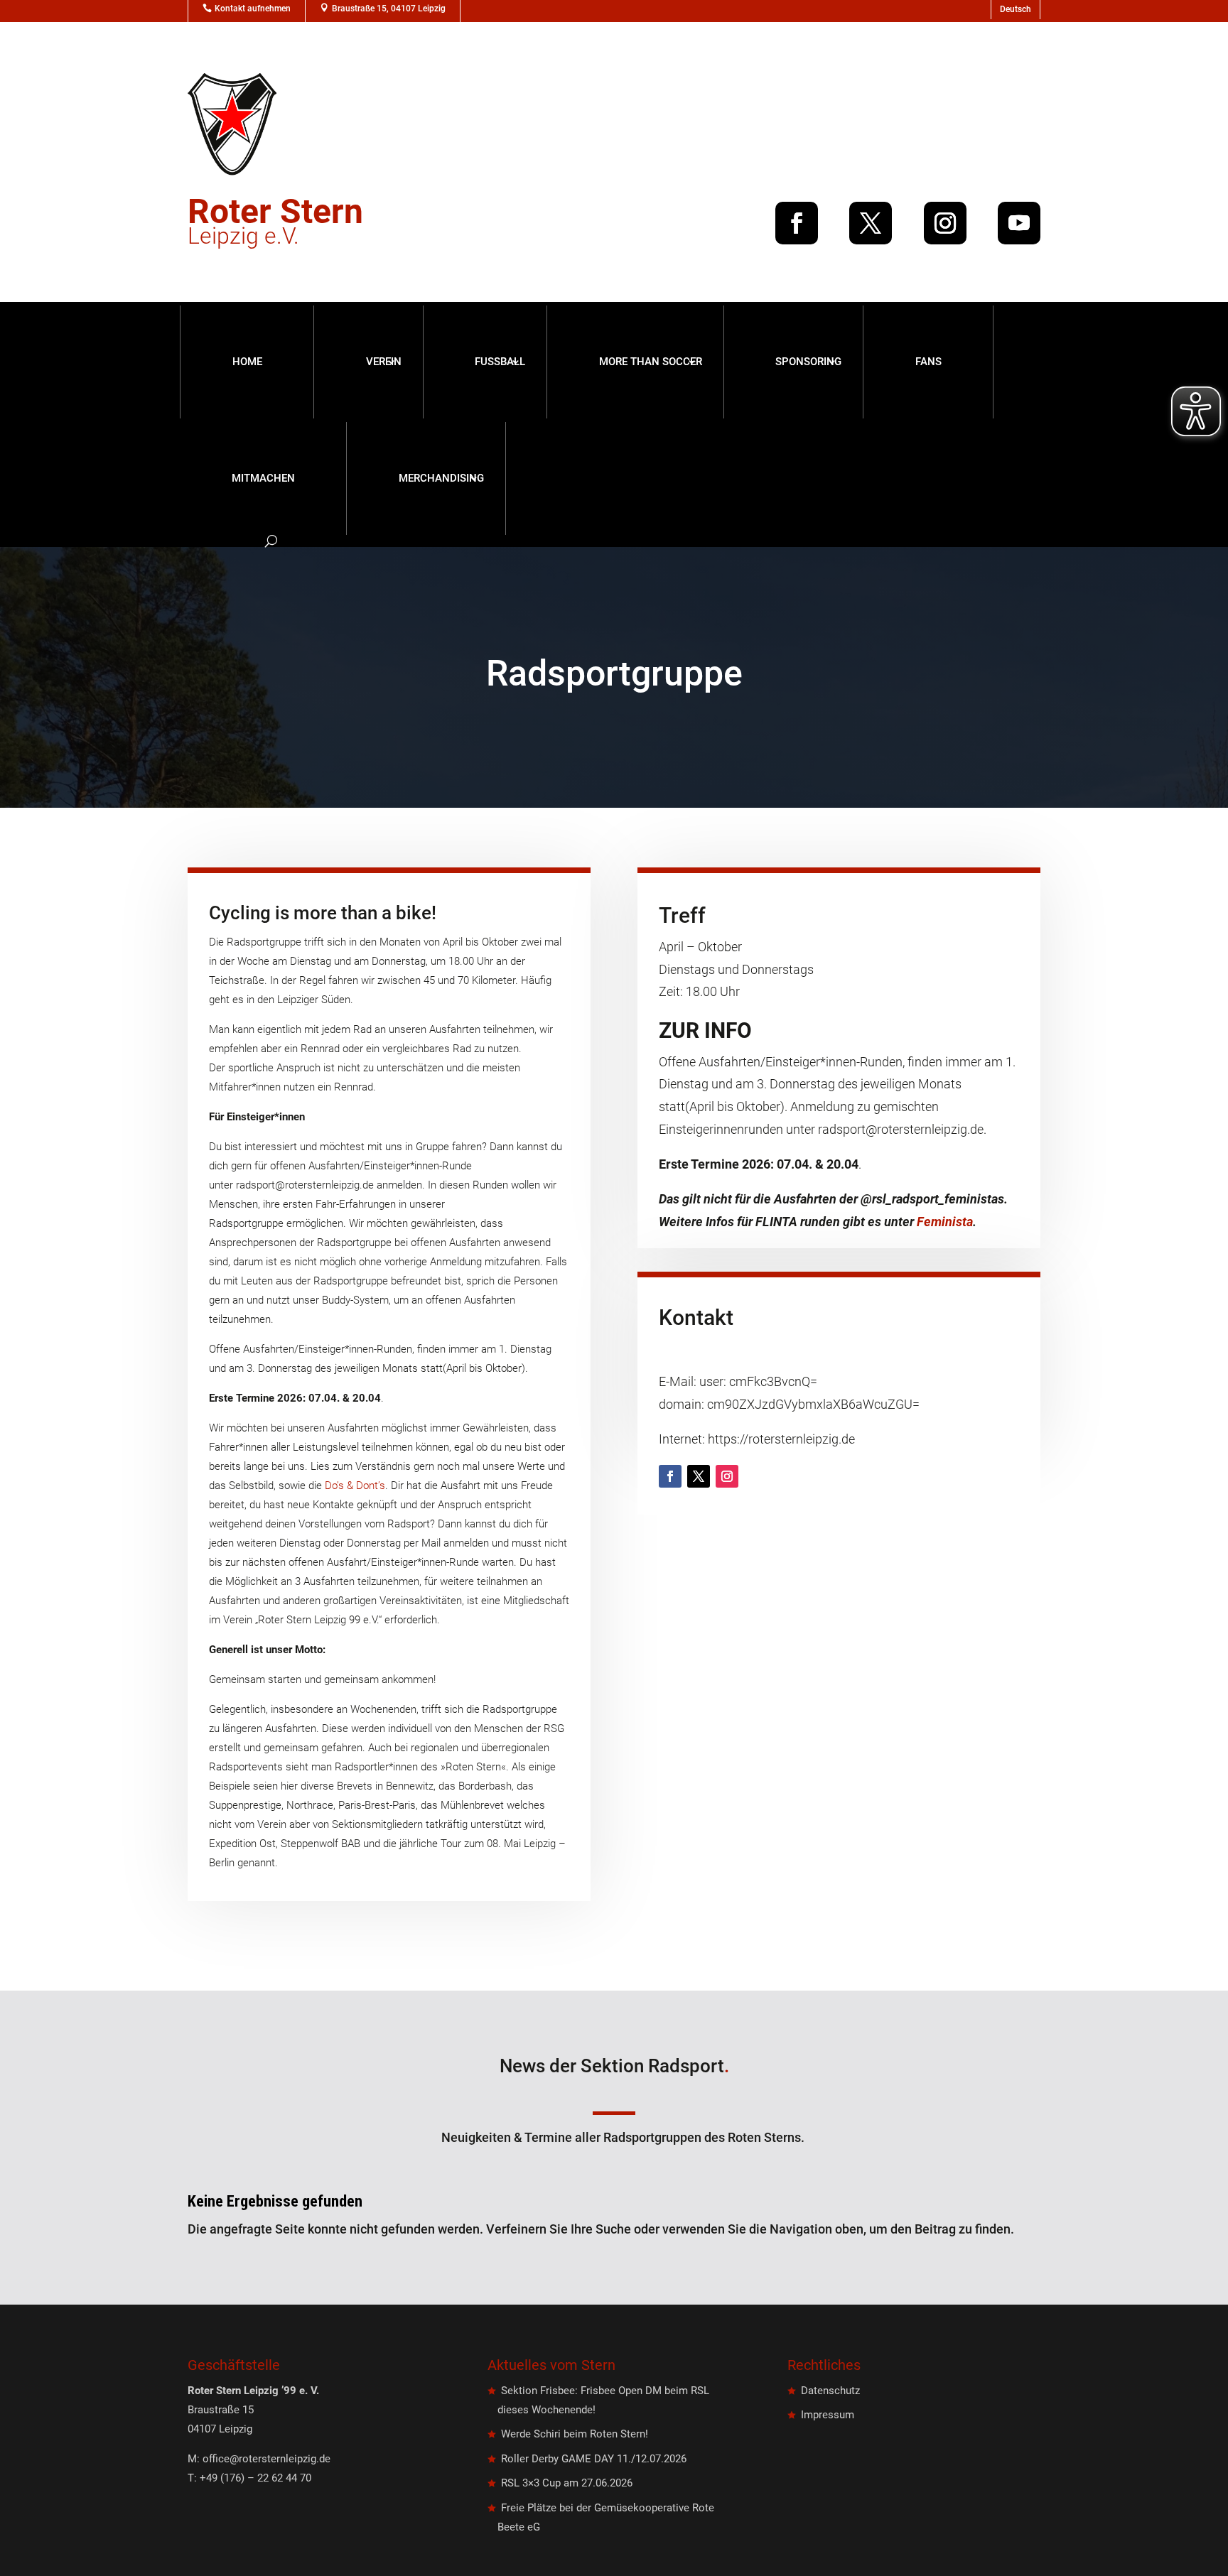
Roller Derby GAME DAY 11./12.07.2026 (594, 2459)
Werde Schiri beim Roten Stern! (575, 2434)
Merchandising (441, 478)
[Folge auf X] (871, 223)
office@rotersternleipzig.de (266, 2459)
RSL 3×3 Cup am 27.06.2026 (567, 2483)
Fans (928, 362)
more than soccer (651, 362)
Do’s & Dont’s (355, 1485)
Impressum (828, 2415)
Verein (384, 362)
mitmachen (263, 478)
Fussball (500, 362)
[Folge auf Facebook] (797, 223)
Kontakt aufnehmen (253, 9)
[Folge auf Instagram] (945, 223)
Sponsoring (808, 362)
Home (247, 362)
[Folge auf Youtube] (1019, 223)
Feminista (945, 1222)
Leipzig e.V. (275, 226)
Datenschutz (830, 2391)
